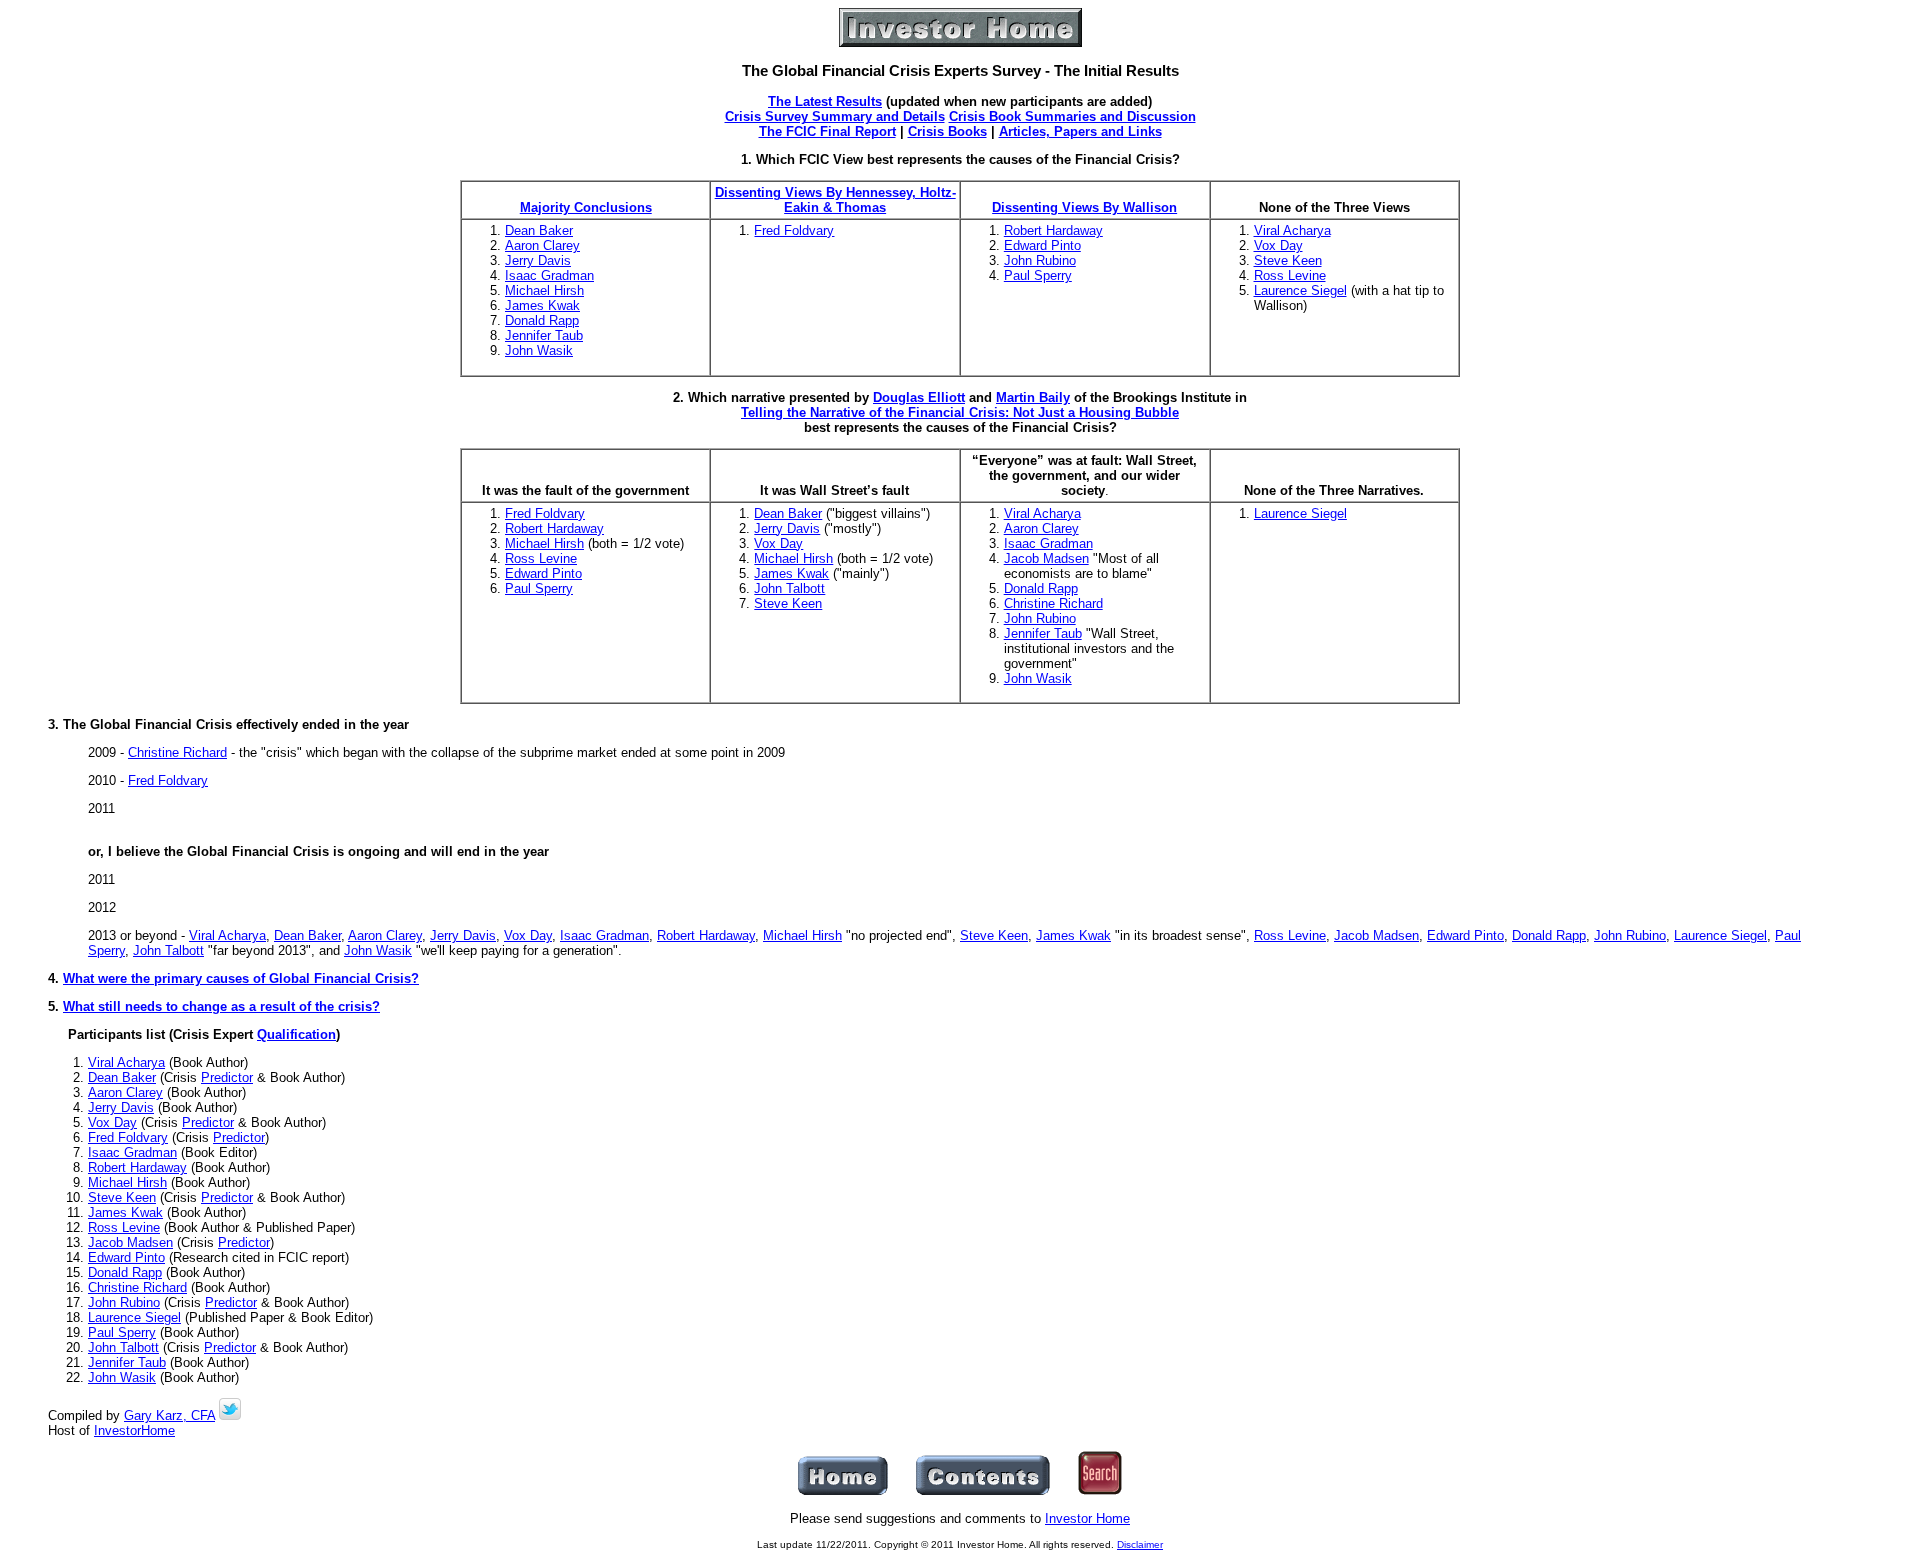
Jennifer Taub (544, 335)
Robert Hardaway (1053, 230)
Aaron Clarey (542, 245)
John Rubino (1040, 260)
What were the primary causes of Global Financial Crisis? (241, 978)
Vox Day (1278, 245)
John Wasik (539, 350)
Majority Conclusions (586, 207)
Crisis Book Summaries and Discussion (1072, 116)
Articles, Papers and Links (1080, 131)
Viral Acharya (1292, 230)
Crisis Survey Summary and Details (835, 116)
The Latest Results (825, 101)
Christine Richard (1053, 603)
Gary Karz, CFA (169, 1415)
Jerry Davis (538, 260)
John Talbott (789, 588)
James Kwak (542, 305)
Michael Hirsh (544, 290)
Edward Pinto (1042, 245)
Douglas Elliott (919, 397)
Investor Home (1087, 1518)
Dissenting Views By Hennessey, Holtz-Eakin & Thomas (835, 200)
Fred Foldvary (794, 230)
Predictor (227, 1077)
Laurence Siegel (1300, 290)
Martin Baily (1033, 397)
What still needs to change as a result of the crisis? (221, 1006)
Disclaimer (1140, 1544)
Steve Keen (1288, 260)
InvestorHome (134, 1430)
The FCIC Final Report (827, 131)
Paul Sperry (1038, 275)
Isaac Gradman (549, 275)
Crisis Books (947, 131)
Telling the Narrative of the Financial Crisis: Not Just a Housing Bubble (960, 412)
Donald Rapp (542, 320)
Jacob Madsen (1046, 558)
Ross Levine (1290, 275)
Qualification (296, 1034)
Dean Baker (539, 230)
